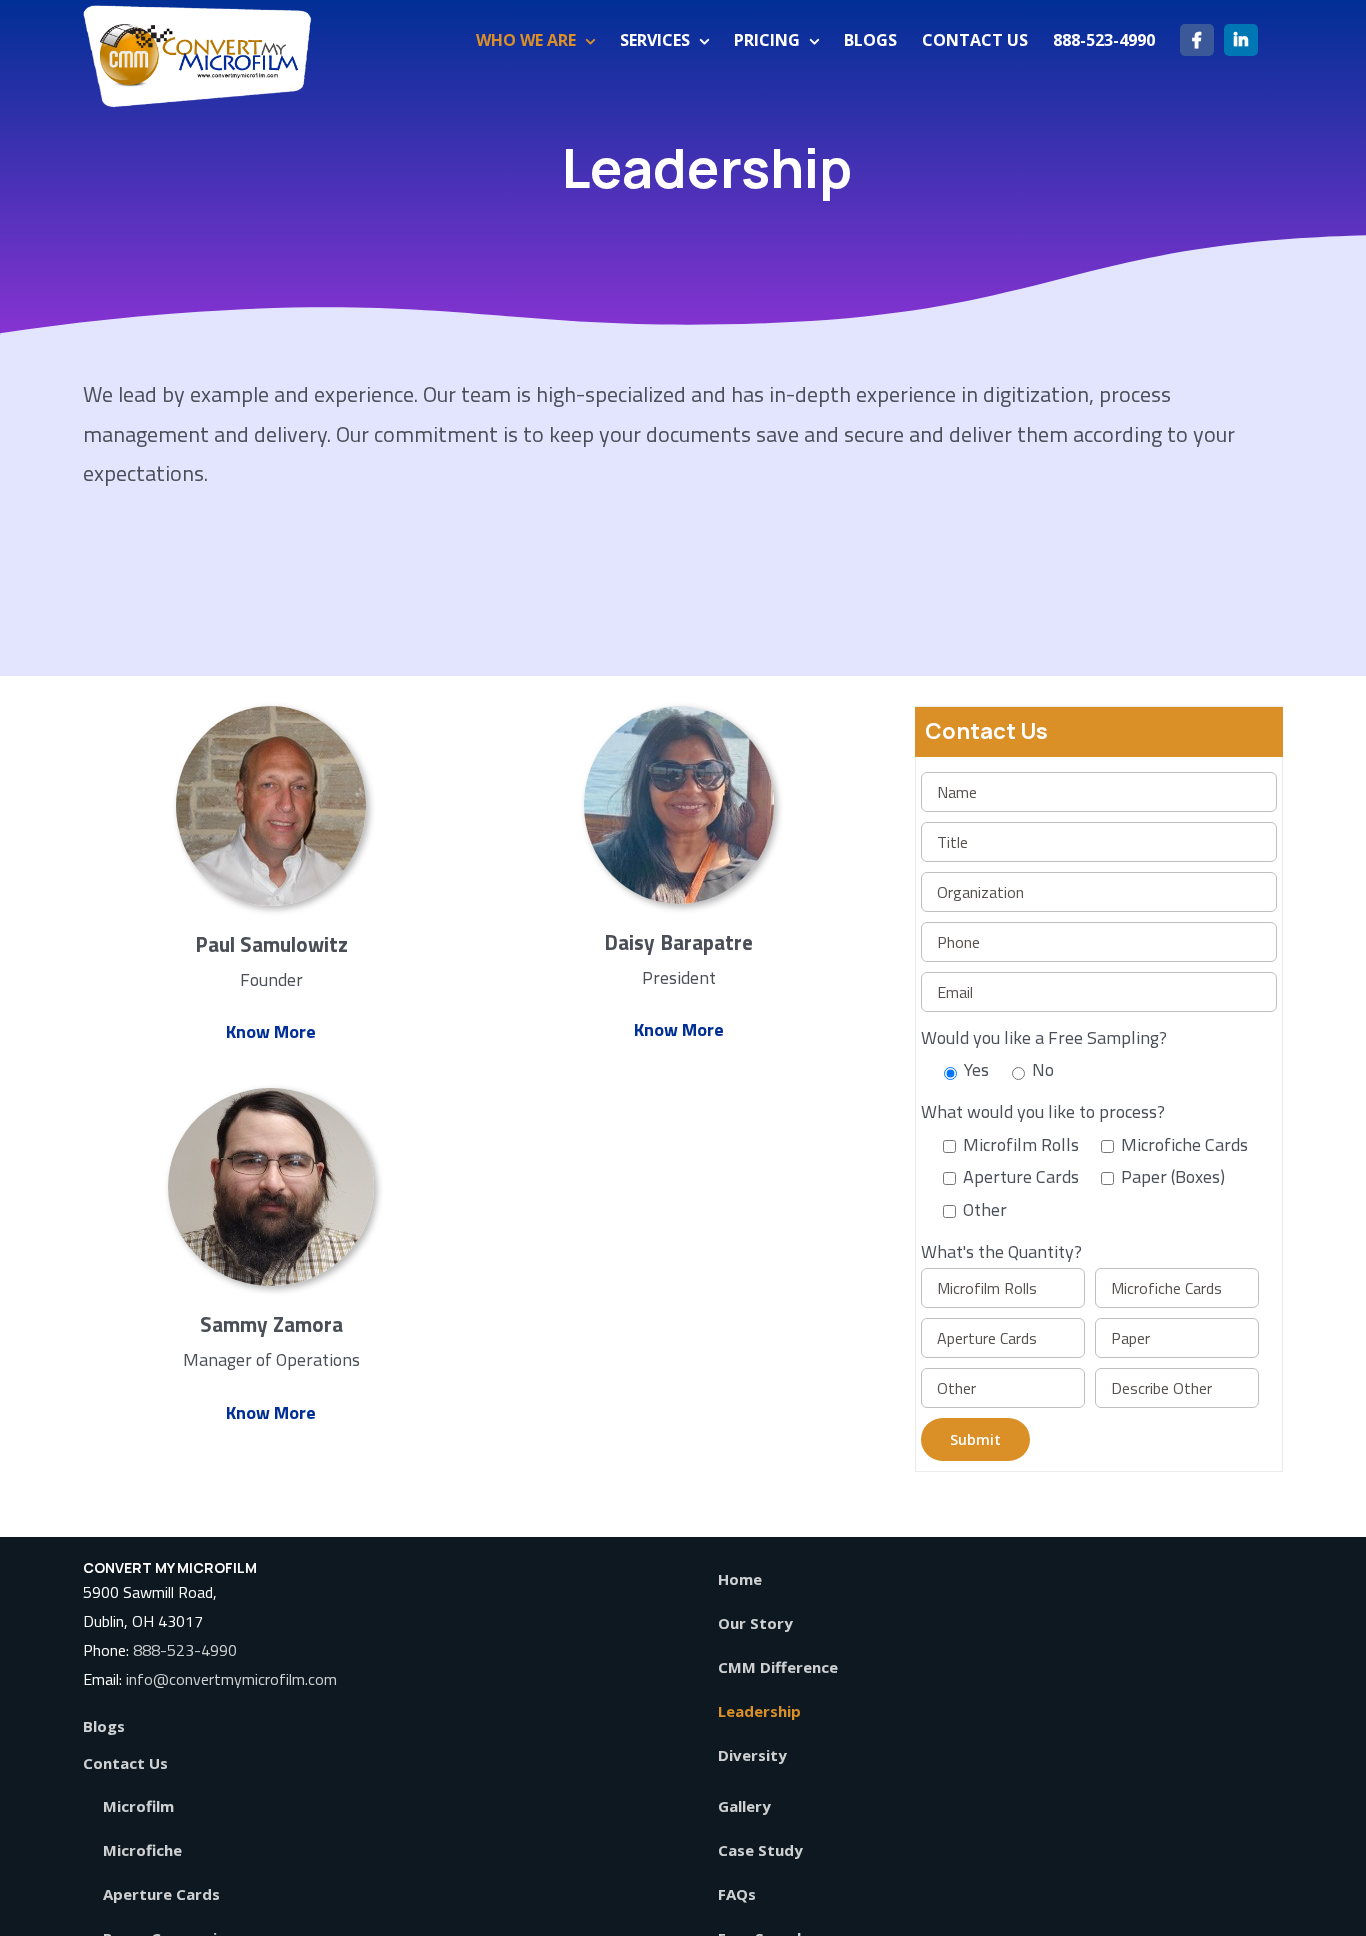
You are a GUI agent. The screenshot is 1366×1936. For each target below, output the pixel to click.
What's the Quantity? (1001, 1251)
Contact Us (125, 1763)
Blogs (104, 1726)
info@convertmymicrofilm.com (231, 1679)
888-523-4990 (185, 1650)
